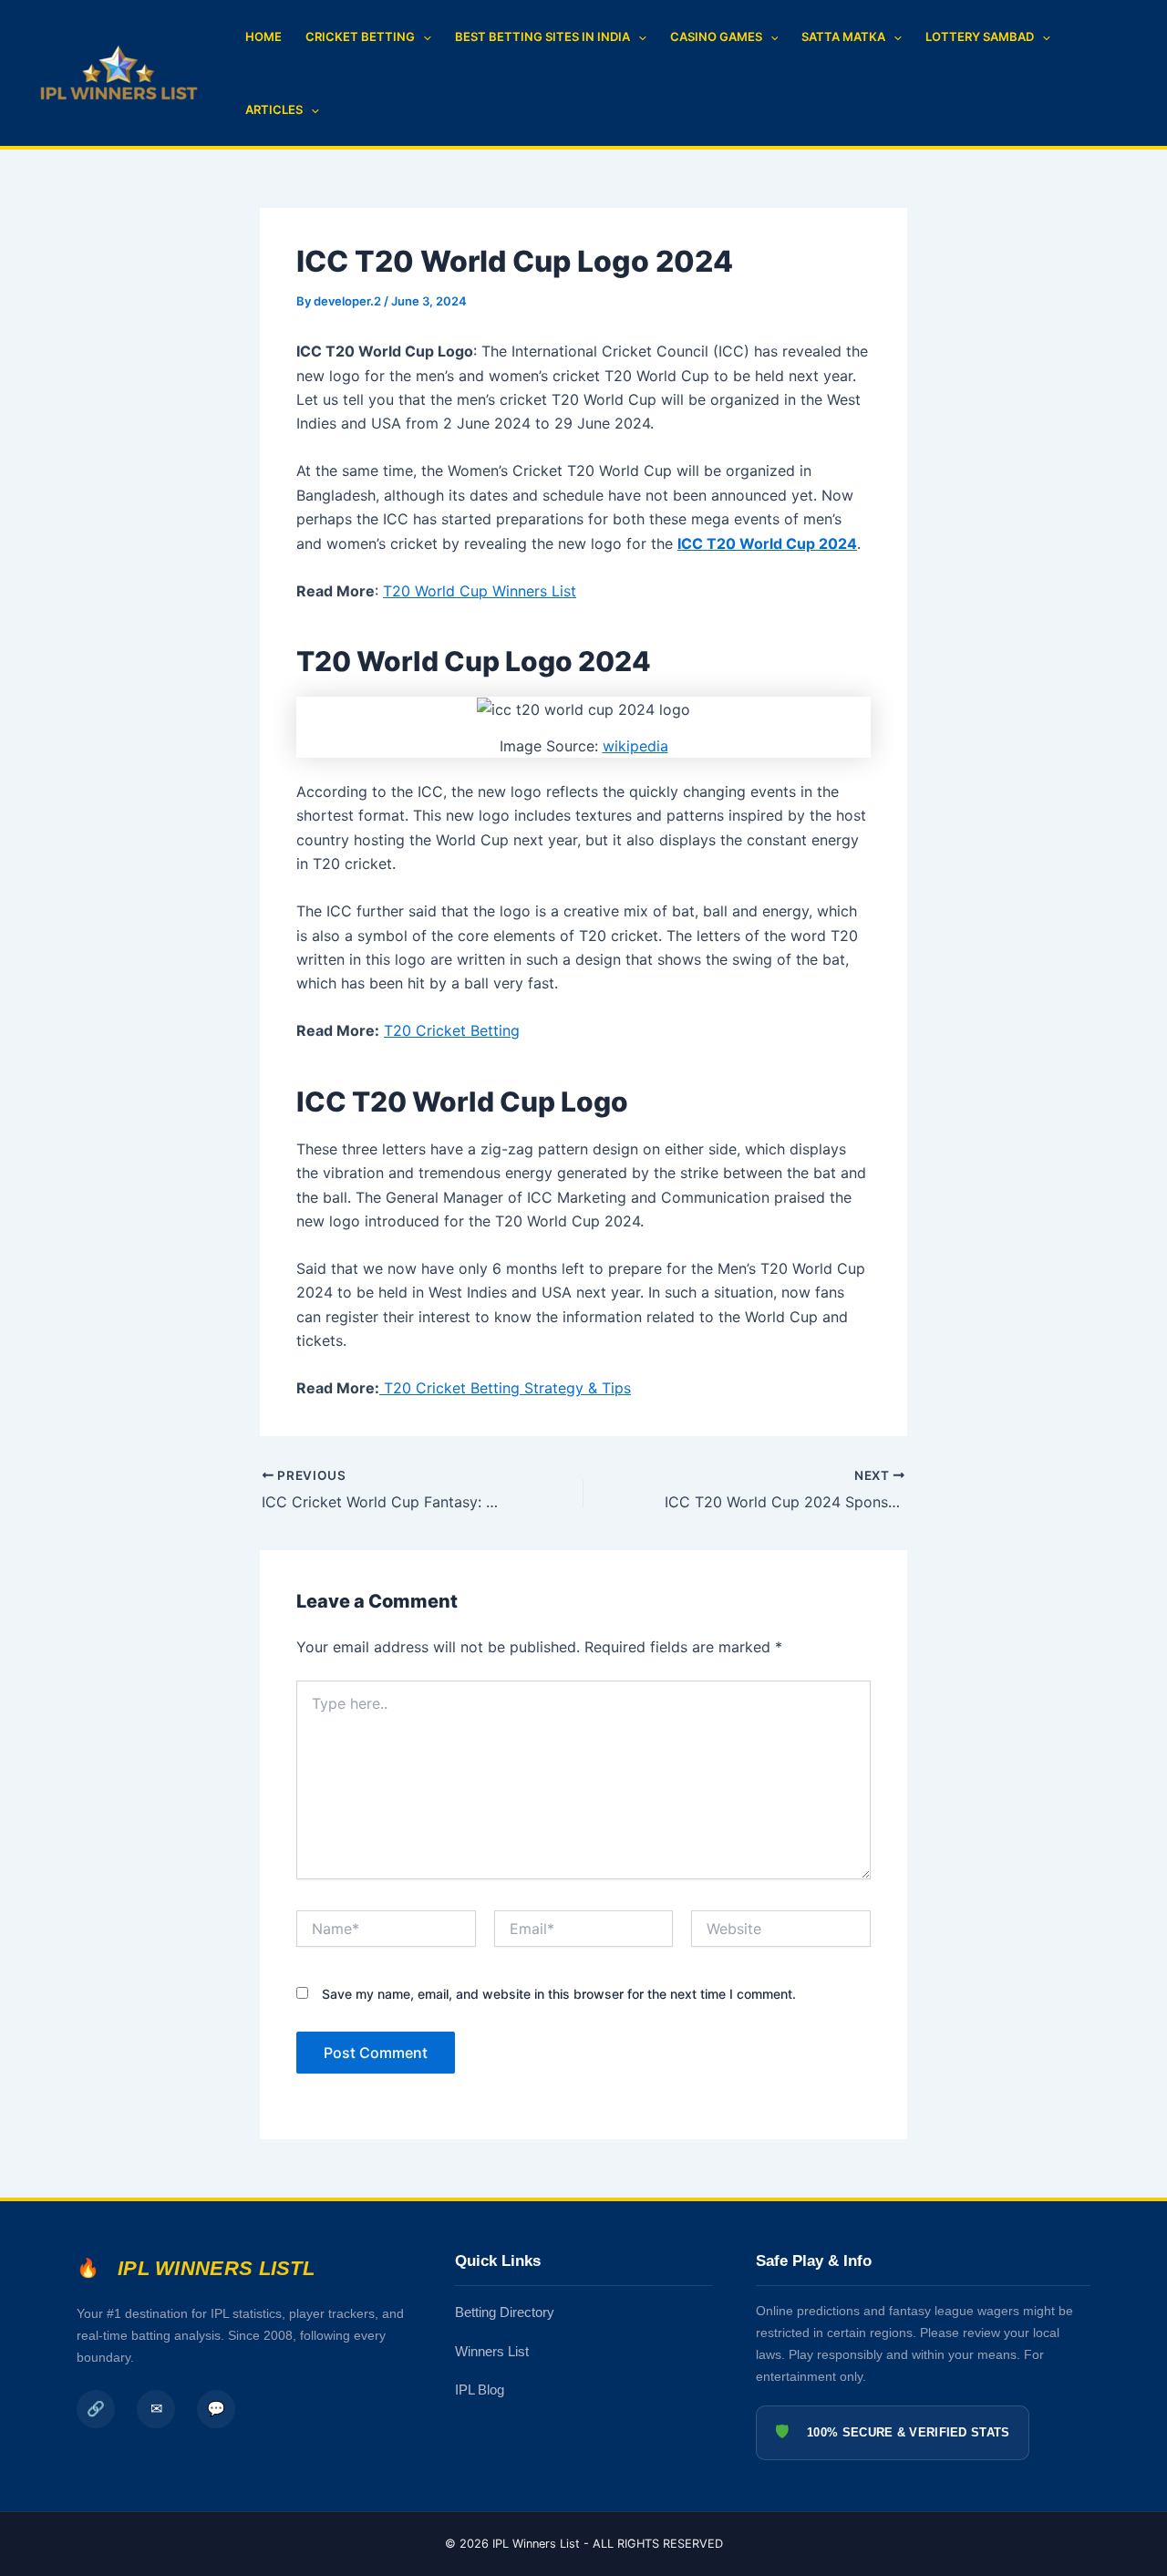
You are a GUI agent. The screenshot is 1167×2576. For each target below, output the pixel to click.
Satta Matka (843, 36)
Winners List (492, 2351)
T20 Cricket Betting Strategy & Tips (505, 1388)
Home (263, 36)
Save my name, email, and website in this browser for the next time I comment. (559, 1994)
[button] (423, 36)
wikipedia (635, 746)
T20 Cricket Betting (452, 1030)
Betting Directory (505, 2312)
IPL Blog (480, 2390)
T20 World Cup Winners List (480, 591)
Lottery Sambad (980, 36)
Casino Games (716, 36)
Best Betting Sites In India (542, 36)
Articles (274, 109)
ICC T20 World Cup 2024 (767, 543)
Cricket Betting (360, 36)
